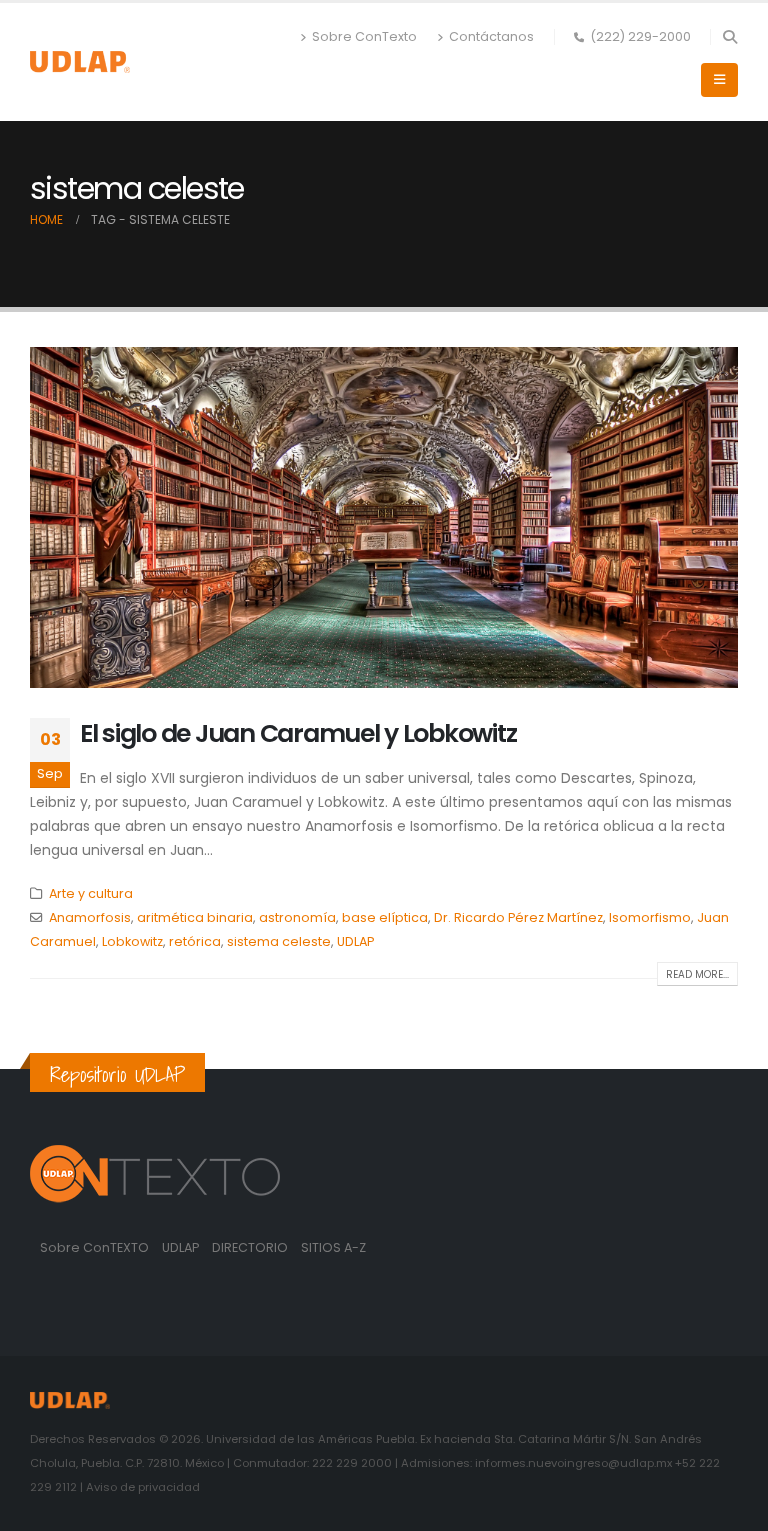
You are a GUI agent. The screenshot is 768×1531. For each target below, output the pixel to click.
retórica (195, 941)
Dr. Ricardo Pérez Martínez (518, 917)
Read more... (697, 974)
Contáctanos (491, 36)
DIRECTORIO (251, 1247)
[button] (729, 37)
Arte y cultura (91, 893)
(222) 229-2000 (640, 36)
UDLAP (355, 941)
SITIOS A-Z (333, 1247)
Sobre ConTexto (364, 36)
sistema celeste (279, 941)
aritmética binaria (195, 917)
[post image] (384, 517)
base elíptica (385, 917)
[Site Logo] (80, 61)
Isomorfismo (650, 917)
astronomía (297, 917)
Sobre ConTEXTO (94, 1247)
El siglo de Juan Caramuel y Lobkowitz (298, 733)
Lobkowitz (132, 941)
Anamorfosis (90, 917)
